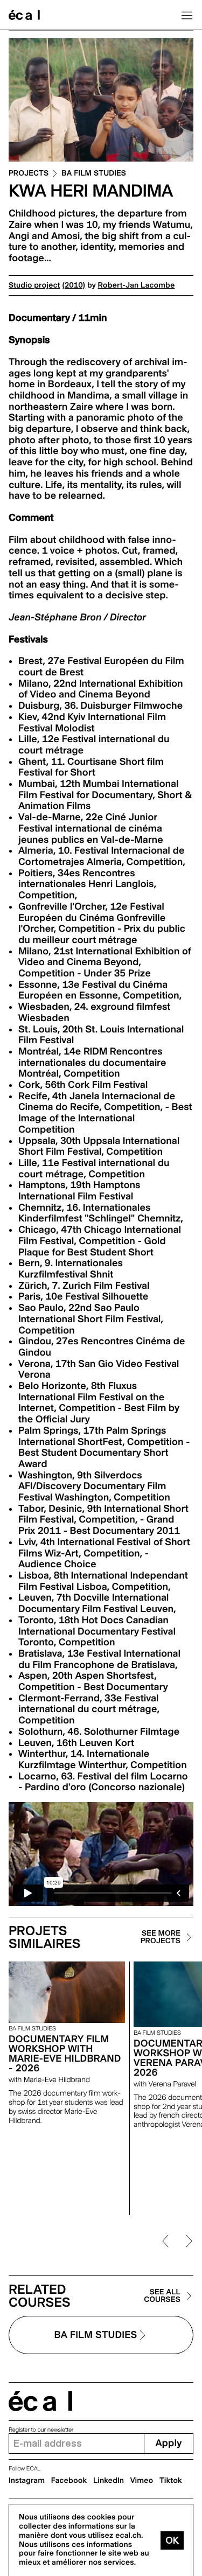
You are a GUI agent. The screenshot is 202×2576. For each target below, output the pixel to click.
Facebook (69, 2481)
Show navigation (187, 15)
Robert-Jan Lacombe (137, 285)
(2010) (74, 285)
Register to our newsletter (41, 2430)
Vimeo (142, 2481)
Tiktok (171, 2481)
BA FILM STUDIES (94, 174)
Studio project (34, 285)
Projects (29, 174)
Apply (168, 2443)
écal (40, 2401)
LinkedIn (109, 2481)
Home (24, 15)
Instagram (27, 2481)
